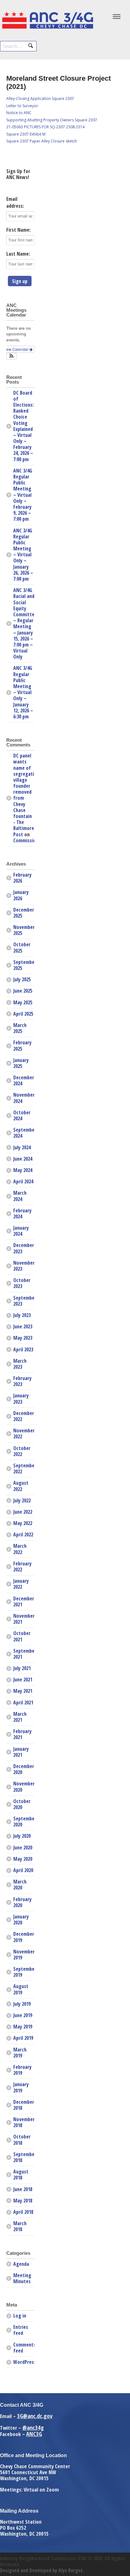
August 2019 (21, 1989)
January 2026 (21, 895)
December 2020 (24, 1769)
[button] (12, 356)
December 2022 (24, 1416)
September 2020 (24, 1822)
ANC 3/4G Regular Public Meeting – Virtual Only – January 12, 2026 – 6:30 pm (23, 692)
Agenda (21, 2264)
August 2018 (21, 2175)
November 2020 (24, 1787)
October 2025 (22, 947)
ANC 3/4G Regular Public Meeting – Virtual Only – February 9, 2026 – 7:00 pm (23, 495)
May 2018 (23, 2201)
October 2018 (22, 2140)
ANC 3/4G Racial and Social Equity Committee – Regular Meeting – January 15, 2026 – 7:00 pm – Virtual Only (24, 623)
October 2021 (22, 1636)
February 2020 (22, 1902)
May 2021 (23, 1691)
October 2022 (22, 1451)
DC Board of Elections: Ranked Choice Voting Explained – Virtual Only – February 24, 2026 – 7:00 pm (24, 426)
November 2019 (24, 1955)
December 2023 (24, 1248)
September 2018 (24, 2157)
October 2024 (22, 1115)
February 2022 (22, 1566)
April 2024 (23, 1181)
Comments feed (24, 2348)
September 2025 (24, 965)
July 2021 (22, 1668)
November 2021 (24, 1619)
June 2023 (23, 1326)
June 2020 (23, 1848)
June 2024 (23, 1159)
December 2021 (24, 1601)
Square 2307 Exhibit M (26, 134)
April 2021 (23, 1703)
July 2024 (22, 1147)
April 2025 (23, 1014)
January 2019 (21, 2087)
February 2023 (22, 1381)
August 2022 (21, 1486)
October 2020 (22, 1804)
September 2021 (24, 1654)
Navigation (117, 18)
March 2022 (20, 1549)
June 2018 (23, 2189)
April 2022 (23, 1535)
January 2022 (21, 1584)
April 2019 (23, 2038)
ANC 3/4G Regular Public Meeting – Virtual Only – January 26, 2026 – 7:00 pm (23, 555)
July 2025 (22, 979)
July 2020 (22, 1836)
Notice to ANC (19, 113)
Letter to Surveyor (22, 106)
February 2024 (22, 1213)
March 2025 (20, 1028)
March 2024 (20, 1196)
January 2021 (21, 1752)
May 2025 (23, 1002)
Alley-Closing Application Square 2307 (40, 99)
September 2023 (24, 1301)
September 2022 (24, 1468)
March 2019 (20, 2053)
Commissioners (29, 840)
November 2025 (24, 930)
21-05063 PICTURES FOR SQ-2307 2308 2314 (45, 127)
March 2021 (20, 1717)
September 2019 (24, 1972)
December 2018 (24, 2105)
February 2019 (22, 2070)
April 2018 (23, 2212)
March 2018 (20, 2226)
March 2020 (20, 1885)
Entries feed (21, 2330)
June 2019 (23, 2015)
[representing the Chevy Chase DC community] (47, 27)
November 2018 (24, 2122)
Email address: (15, 202)
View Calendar (16, 349)
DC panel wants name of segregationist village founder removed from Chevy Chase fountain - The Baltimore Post (29, 795)
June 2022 (23, 1512)
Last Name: (18, 254)
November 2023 (24, 1266)
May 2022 (23, 1523)
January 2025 (21, 1063)
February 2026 (22, 878)
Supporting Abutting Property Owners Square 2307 (52, 120)
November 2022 (24, 1433)
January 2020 (21, 1920)
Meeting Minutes (22, 2278)
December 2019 (24, 1937)
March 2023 (20, 1364)
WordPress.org (24, 2362)
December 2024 (24, 1080)
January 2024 (21, 1231)
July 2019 (22, 2004)
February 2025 (22, 1045)
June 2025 (23, 991)
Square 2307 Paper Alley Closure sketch (42, 141)
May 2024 (23, 1170)
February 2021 (22, 1734)
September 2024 (24, 1133)
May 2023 (23, 1338)
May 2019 (23, 2027)
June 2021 (23, 1680)
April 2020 (23, 1870)
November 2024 (24, 1098)
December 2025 (24, 913)
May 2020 (23, 1859)
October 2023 (22, 1283)
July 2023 (22, 1315)
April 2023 (23, 1349)
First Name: (18, 230)
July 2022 (22, 1500)
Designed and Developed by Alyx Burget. (42, 2570)
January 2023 (21, 1398)
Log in (20, 2316)
